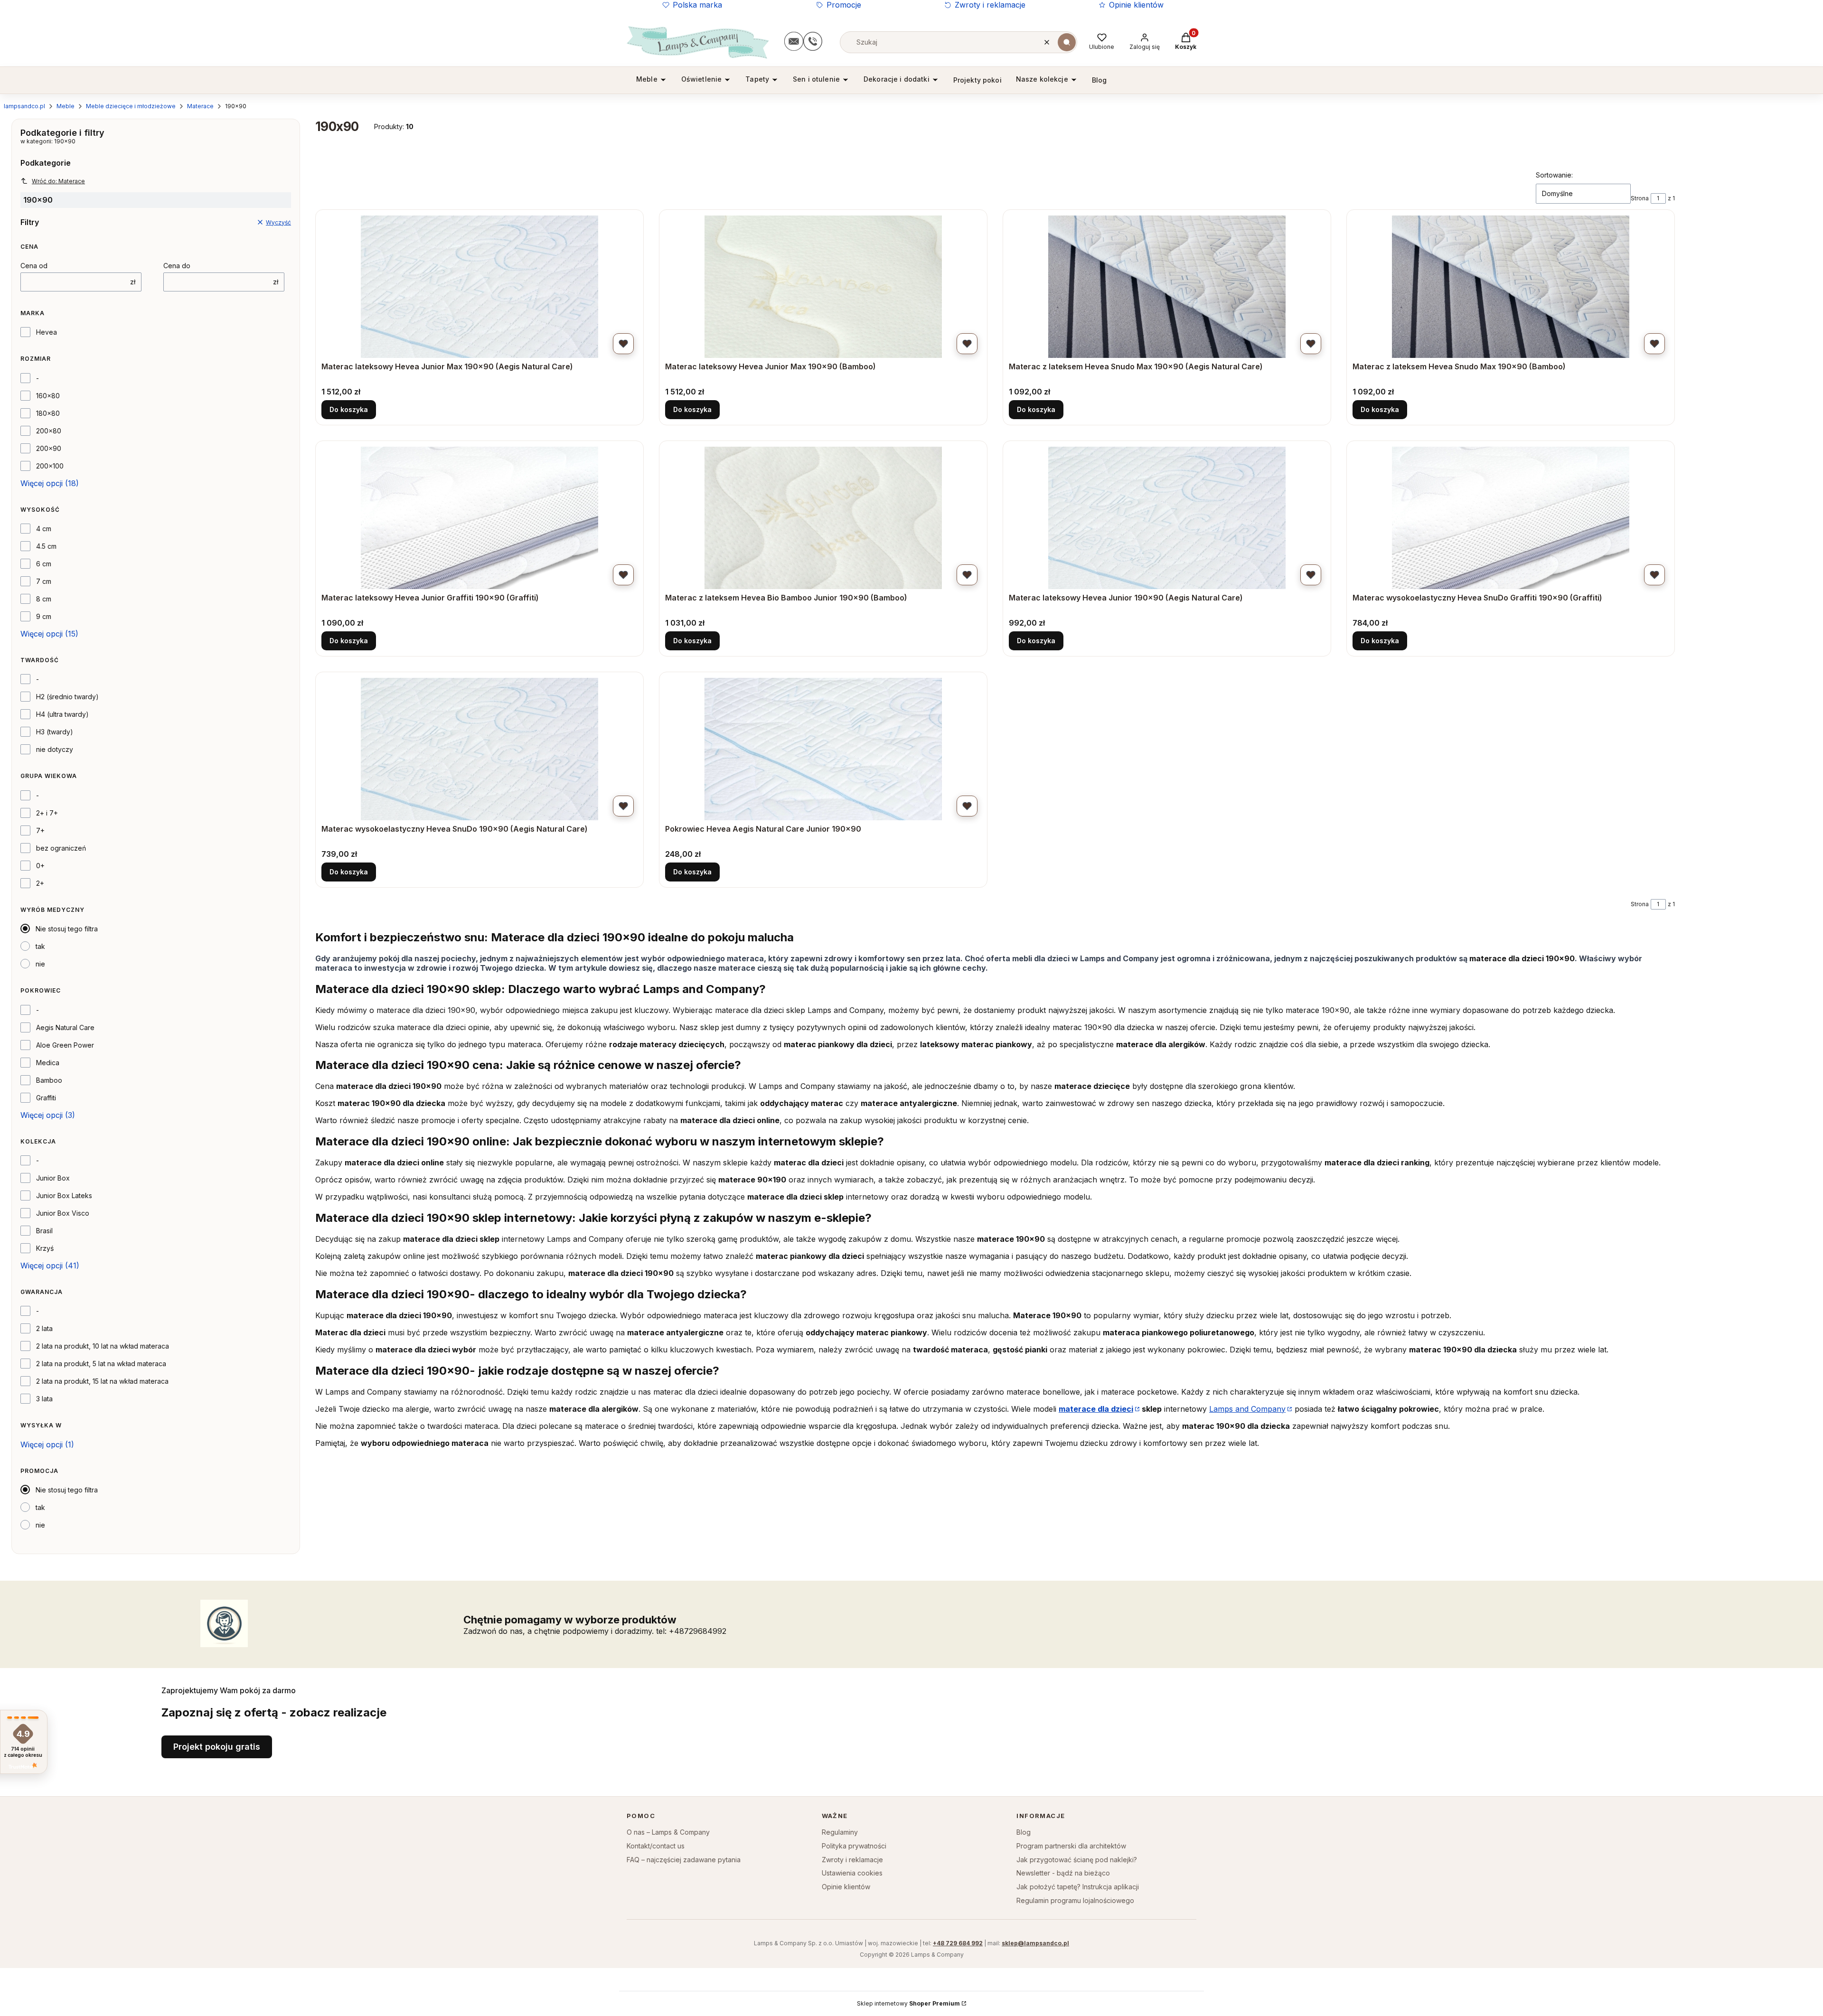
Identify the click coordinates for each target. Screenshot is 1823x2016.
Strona (1640, 198)
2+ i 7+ (47, 813)
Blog (1024, 1832)
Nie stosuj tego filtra (67, 929)
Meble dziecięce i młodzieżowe (131, 106)
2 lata (44, 1328)
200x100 (50, 466)
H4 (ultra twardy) (62, 714)
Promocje (844, 5)
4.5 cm (46, 546)
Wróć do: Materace (58, 181)
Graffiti (46, 1098)
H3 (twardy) (55, 732)
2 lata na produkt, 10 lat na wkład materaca (103, 1346)
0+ (40, 866)
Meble (66, 106)
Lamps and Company (1247, 1409)
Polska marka (697, 5)
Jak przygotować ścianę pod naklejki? (1077, 1860)
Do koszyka (349, 409)
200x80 (49, 431)
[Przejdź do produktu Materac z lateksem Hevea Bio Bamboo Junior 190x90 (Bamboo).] (823, 518)
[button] (1067, 42)
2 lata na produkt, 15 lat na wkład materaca (102, 1381)
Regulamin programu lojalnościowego (1075, 1900)
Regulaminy (840, 1832)
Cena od (34, 266)
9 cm (44, 616)
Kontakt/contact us (656, 1846)
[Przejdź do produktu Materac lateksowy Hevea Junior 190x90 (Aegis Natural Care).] (1167, 518)
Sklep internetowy (908, 2003)
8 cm (44, 599)
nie (40, 964)
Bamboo (49, 1080)
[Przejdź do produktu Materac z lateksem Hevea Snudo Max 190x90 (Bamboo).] (1511, 287)
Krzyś (45, 1248)
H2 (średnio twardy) (67, 697)
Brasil (44, 1231)
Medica (48, 1063)
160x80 (48, 396)
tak (40, 946)
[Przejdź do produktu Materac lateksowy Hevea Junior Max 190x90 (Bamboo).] (823, 287)
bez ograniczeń (61, 848)
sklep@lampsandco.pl (1035, 1943)
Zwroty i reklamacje (990, 5)
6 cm (44, 564)
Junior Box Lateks (64, 1196)
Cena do (177, 266)
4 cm (44, 529)
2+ (40, 883)
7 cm (44, 581)
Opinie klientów (1136, 5)
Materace (200, 106)
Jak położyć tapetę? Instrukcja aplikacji (1078, 1887)
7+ (40, 830)
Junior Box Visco (63, 1213)
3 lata (44, 1399)
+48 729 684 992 (958, 1943)
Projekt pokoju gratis (217, 1747)
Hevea (47, 332)
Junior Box (53, 1178)
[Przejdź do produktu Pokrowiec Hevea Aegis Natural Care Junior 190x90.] (823, 749)
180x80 (48, 413)
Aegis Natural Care (65, 1027)
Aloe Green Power (65, 1045)
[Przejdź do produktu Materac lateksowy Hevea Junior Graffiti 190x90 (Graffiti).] (479, 518)
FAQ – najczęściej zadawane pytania (684, 1860)
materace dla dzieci (1096, 1409)
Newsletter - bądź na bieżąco (1063, 1873)
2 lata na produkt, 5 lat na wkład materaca (101, 1364)
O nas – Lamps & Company (668, 1832)
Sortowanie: (1554, 175)
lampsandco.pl (24, 106)
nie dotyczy (55, 749)
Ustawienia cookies (852, 1873)
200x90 (49, 448)
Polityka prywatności (854, 1846)
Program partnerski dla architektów (1071, 1846)
